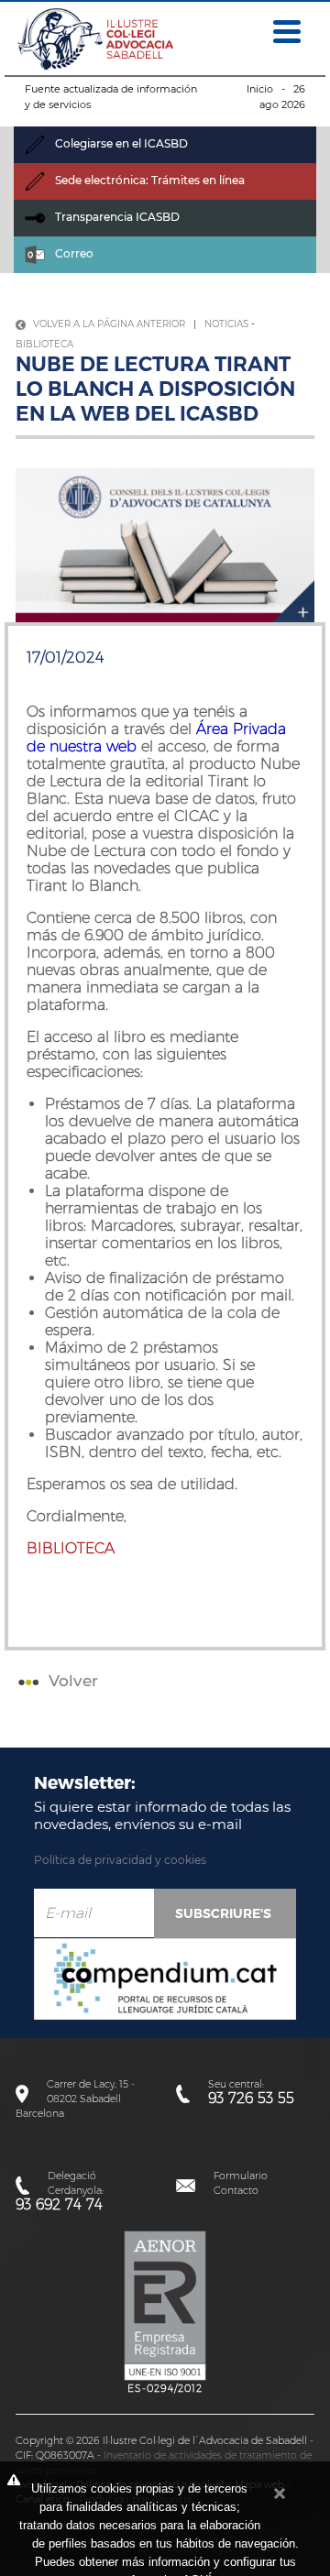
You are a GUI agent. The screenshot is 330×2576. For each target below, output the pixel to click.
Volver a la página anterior (108, 324)
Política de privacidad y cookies (120, 1860)
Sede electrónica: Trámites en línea (148, 180)
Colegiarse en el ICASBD (120, 143)
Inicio (260, 89)
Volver (71, 1681)
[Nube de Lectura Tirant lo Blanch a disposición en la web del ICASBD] (165, 544)
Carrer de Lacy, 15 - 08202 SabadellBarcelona (75, 2099)
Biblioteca (44, 344)
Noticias (226, 324)
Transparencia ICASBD (116, 217)
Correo (73, 253)
